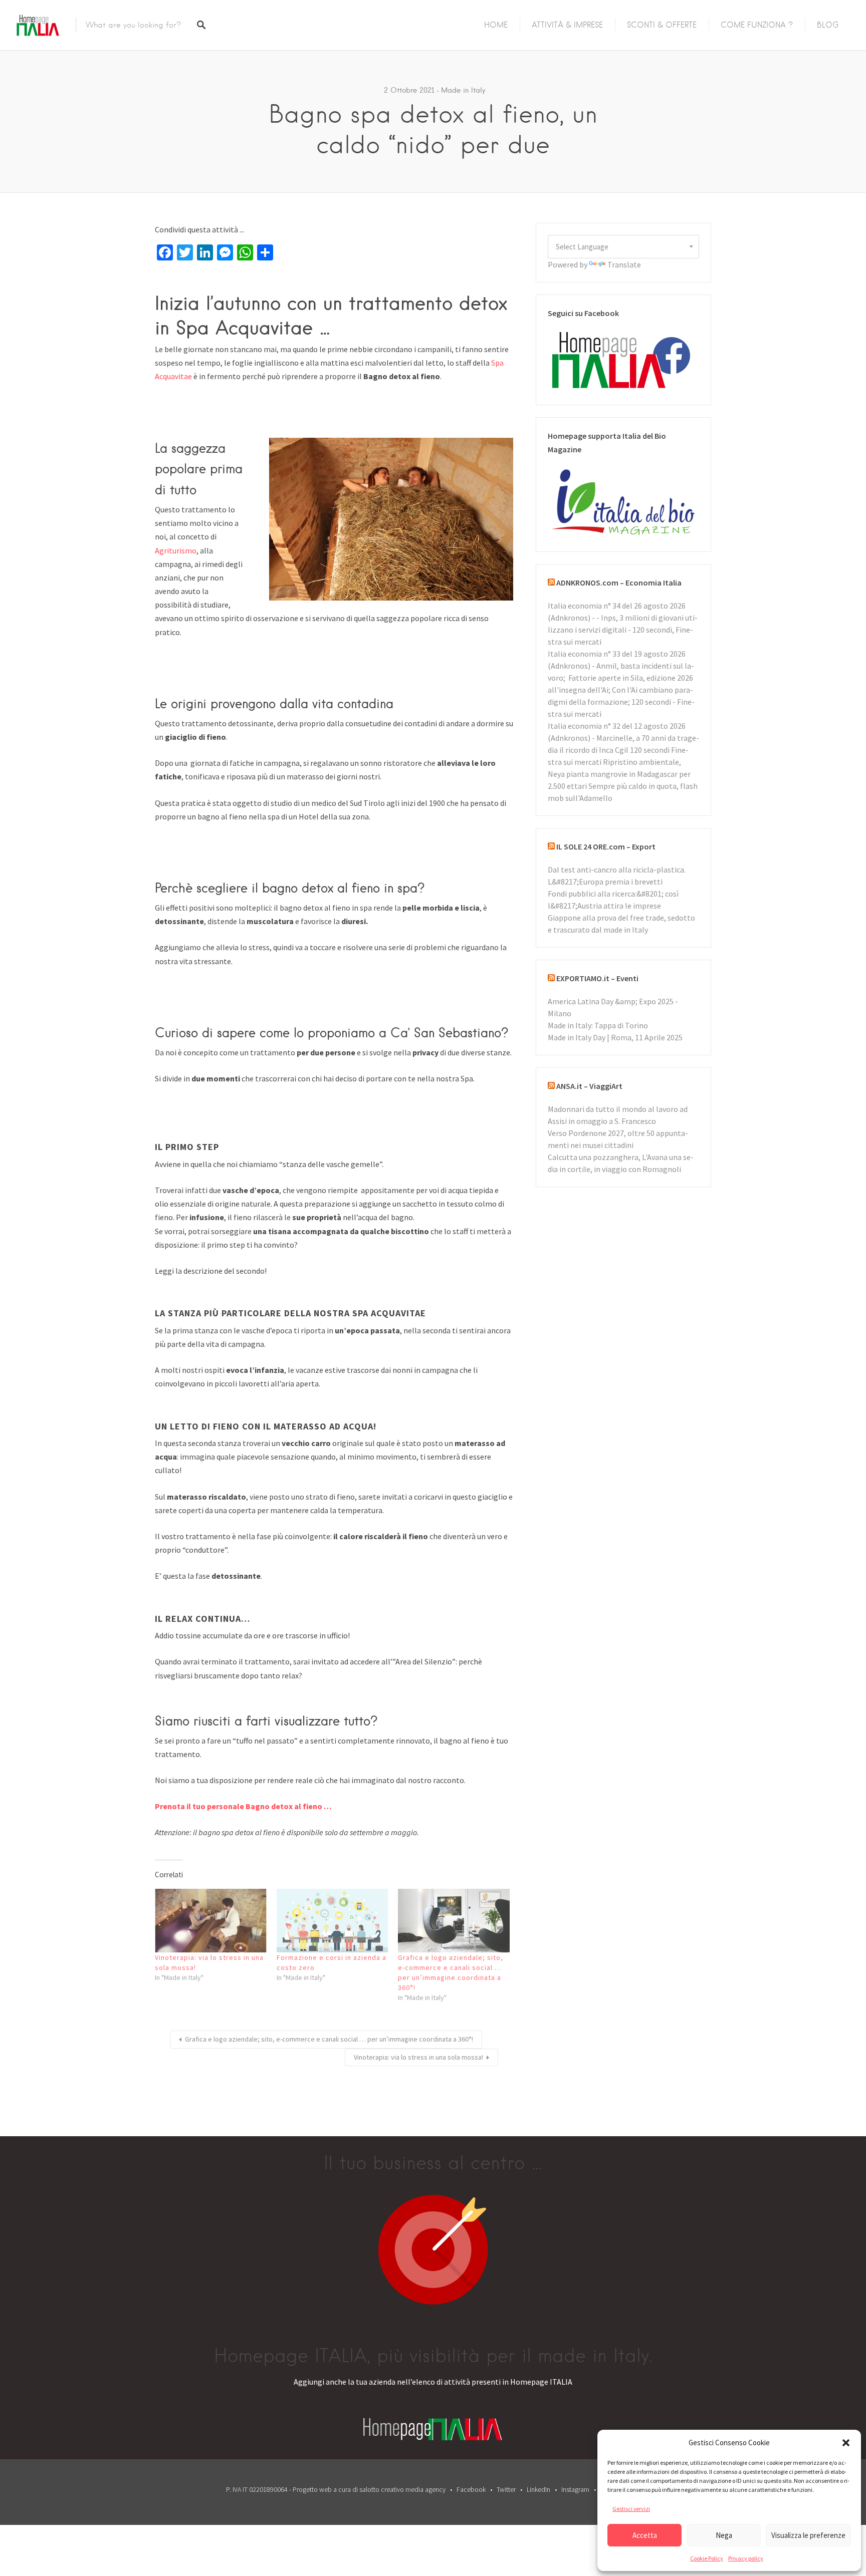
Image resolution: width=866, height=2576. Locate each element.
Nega (724, 2535)
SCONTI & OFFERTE (662, 25)
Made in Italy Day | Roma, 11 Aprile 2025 (615, 1037)
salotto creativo (382, 2489)
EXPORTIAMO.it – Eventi (597, 978)
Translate (624, 264)
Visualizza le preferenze (808, 2535)
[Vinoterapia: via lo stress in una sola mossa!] (211, 1921)
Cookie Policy (707, 2558)
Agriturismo (176, 550)
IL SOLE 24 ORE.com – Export (606, 846)
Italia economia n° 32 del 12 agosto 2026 (617, 726)
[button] (846, 2443)
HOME (496, 25)
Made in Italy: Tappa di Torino (598, 1025)
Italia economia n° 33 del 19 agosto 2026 (617, 654)
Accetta (645, 2535)
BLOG (828, 25)
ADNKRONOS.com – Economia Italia (619, 583)
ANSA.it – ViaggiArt (589, 1086)
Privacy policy (746, 2558)
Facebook (471, 2489)
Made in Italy (463, 90)
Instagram (575, 2489)
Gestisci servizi (631, 2509)
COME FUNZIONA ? (757, 25)
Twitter (506, 2489)
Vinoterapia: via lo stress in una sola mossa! (418, 2057)
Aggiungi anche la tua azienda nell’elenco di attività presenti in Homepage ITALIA (433, 2382)
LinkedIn (538, 2489)
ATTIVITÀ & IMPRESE (567, 25)
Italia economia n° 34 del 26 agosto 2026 (617, 606)
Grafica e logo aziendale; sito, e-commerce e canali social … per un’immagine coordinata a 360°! (329, 2039)
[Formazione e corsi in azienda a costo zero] (333, 1921)
